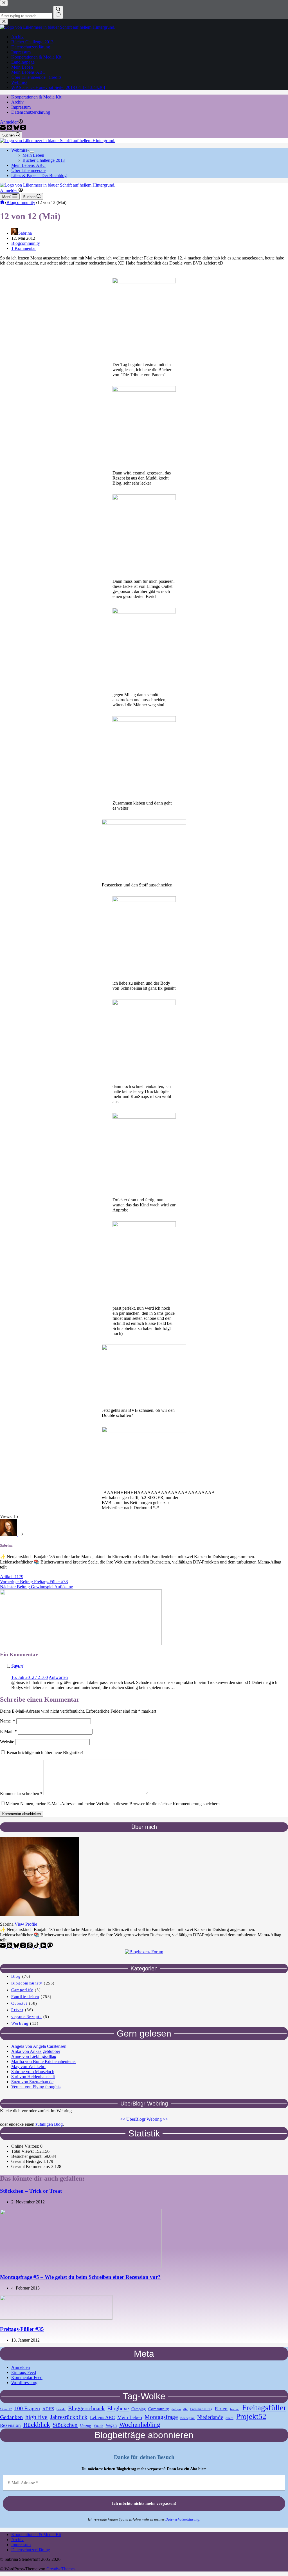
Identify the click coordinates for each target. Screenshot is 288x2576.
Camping (139, 2409)
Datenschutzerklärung (31, 112)
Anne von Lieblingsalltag (34, 2056)
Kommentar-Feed (27, 2377)
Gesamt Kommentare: (31, 2166)
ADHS (48, 2409)
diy (185, 2409)
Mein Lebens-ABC (28, 165)
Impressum (21, 107)
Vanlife (98, 2426)
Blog (16, 1976)
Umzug (86, 2426)
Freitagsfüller (264, 2407)
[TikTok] (37, 1947)
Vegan (111, 2425)
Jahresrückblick (69, 2417)
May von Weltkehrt (28, 2067)
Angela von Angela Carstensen (39, 2046)
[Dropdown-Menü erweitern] (32, 152)
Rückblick (37, 2425)
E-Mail (8, 1731)
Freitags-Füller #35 (22, 2329)
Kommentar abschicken (22, 1814)
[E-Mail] (3, 129)
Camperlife (22, 1990)
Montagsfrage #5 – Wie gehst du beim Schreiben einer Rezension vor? (80, 2277)
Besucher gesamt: (27, 2156)
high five (36, 2417)
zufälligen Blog (49, 2124)
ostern (229, 2418)
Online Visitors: (26, 2146)
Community (159, 2409)
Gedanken (11, 2417)
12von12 (6, 2409)
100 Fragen (27, 2408)
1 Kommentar (23, 248)
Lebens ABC (102, 2417)
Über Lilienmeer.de (28, 170)
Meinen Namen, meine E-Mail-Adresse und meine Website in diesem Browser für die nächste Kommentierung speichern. (113, 1804)
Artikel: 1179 (12, 1577)
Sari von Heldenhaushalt (33, 2077)
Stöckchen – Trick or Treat (31, 2191)
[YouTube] (44, 1947)
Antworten (58, 1677)
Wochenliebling (140, 2425)
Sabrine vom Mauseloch (33, 2072)
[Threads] (30, 1947)
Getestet (19, 2003)
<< (123, 2119)
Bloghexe (118, 2408)
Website (7, 1742)
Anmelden (21, 2367)
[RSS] (10, 129)
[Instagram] (23, 129)
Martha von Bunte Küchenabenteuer (44, 2061)
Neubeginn (187, 2418)
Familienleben (25, 1997)
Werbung (20, 2023)
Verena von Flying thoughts (36, 2087)
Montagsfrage (161, 2417)
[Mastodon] (50, 1947)
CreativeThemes (61, 2569)
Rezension (10, 2425)
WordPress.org (24, 2383)
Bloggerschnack (86, 2408)
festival (235, 2409)
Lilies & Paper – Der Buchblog (39, 175)
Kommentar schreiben (21, 1794)
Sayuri (17, 1666)
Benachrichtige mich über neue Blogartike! (44, 1752)
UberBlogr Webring (144, 2119)
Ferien (221, 2409)
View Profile (26, 1924)
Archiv (17, 102)
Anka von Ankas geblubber (36, 2051)
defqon (176, 2409)
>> (165, 2119)
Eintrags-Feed (24, 2372)
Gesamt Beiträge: (27, 2161)
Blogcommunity (26, 243)
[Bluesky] (17, 129)
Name (8, 1721)
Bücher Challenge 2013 (44, 160)
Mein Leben (33, 155)
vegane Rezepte (26, 2017)
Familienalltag (201, 2409)
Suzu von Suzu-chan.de (32, 2082)
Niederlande (210, 2417)
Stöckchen (65, 2425)
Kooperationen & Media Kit (36, 97)
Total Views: (23, 2151)
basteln (61, 2409)
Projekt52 (251, 2416)
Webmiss (19, 150)
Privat (17, 2010)
